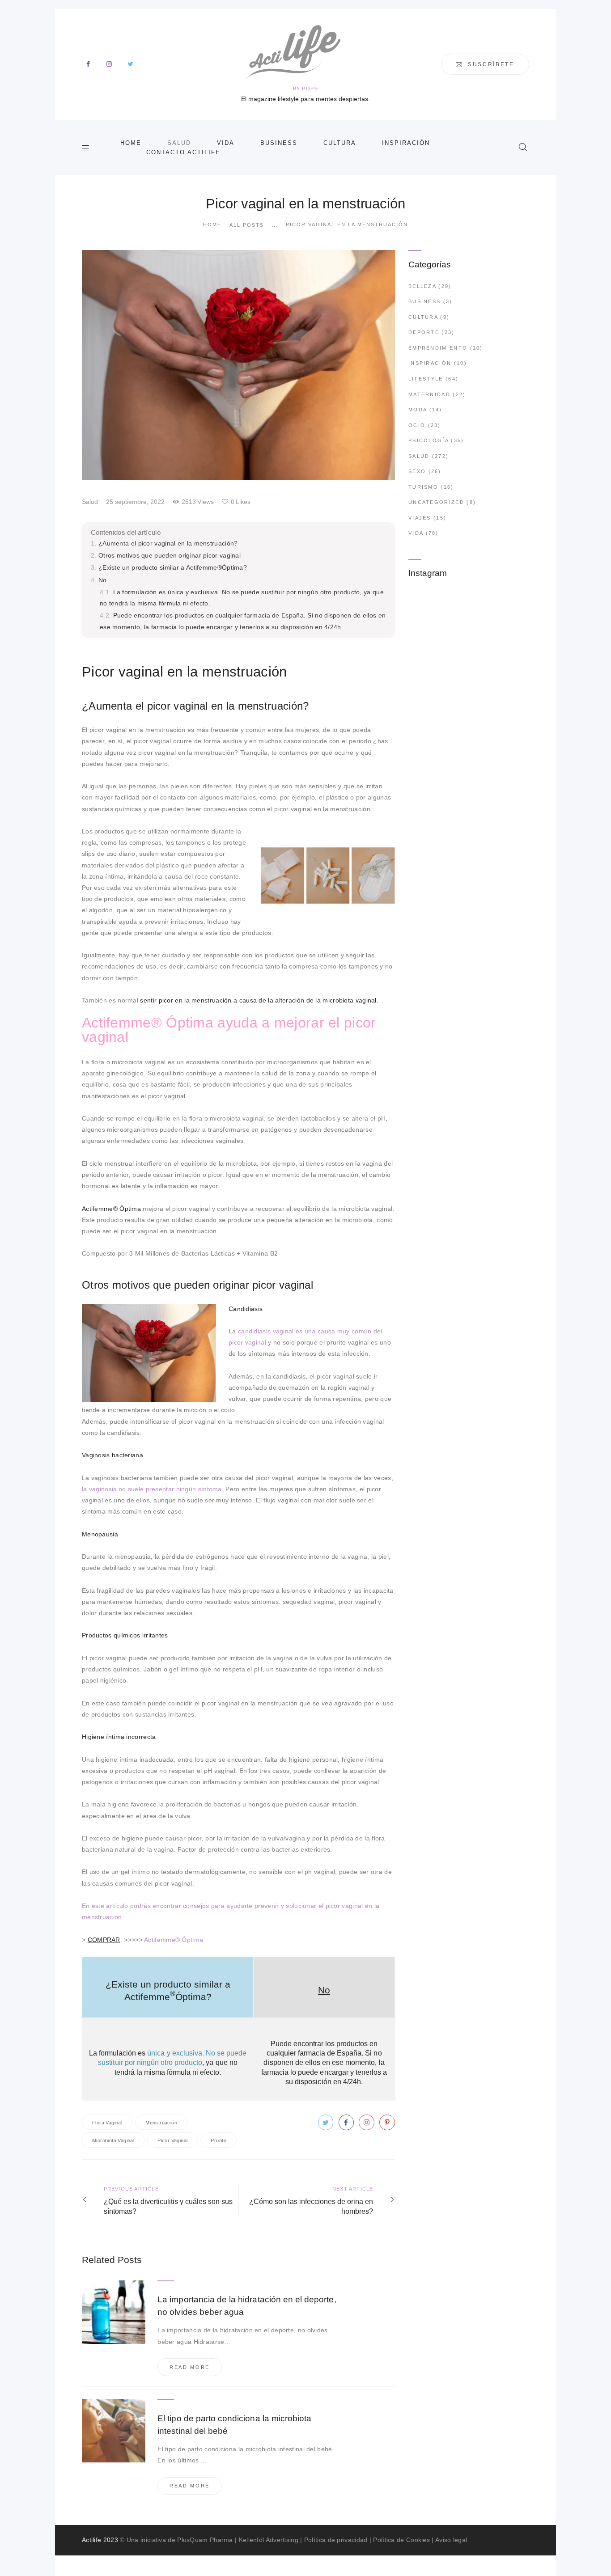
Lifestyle (426, 379)
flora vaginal (107, 2123)
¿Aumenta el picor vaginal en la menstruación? (168, 543)
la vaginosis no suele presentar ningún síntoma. (153, 1489)
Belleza (422, 286)
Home (212, 224)
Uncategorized (436, 502)
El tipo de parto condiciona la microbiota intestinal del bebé (234, 2425)
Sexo (417, 471)
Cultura (423, 317)
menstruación (161, 2123)
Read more (190, 2367)
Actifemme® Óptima (174, 1940)
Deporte (424, 332)
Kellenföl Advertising (269, 2540)
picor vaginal (172, 2140)
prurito (219, 2140)
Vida (416, 533)
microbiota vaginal (113, 2140)
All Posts (247, 225)
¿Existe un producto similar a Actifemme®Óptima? (173, 567)
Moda (418, 410)
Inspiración (430, 363)
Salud (90, 502)
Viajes (420, 518)
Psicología (429, 440)
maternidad (429, 394)
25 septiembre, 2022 (135, 502)
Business (424, 301)
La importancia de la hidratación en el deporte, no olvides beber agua (247, 2306)
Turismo (423, 487)
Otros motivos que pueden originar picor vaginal (170, 555)
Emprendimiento (438, 348)
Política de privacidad (336, 2540)
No (103, 580)
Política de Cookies (401, 2540)
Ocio (417, 425)
